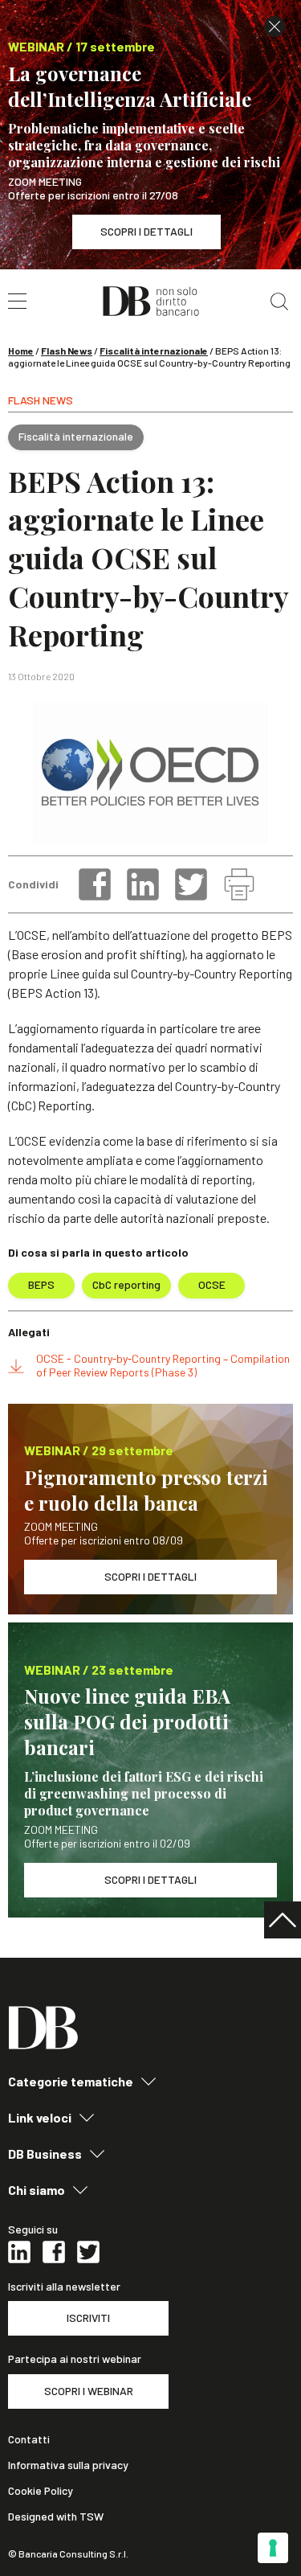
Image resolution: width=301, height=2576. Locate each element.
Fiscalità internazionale (154, 351)
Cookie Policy (41, 2491)
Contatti (29, 2439)
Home (21, 351)
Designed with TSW (56, 2517)
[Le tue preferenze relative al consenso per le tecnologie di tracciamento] (273, 2548)
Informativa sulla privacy (68, 2465)
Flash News (67, 351)
